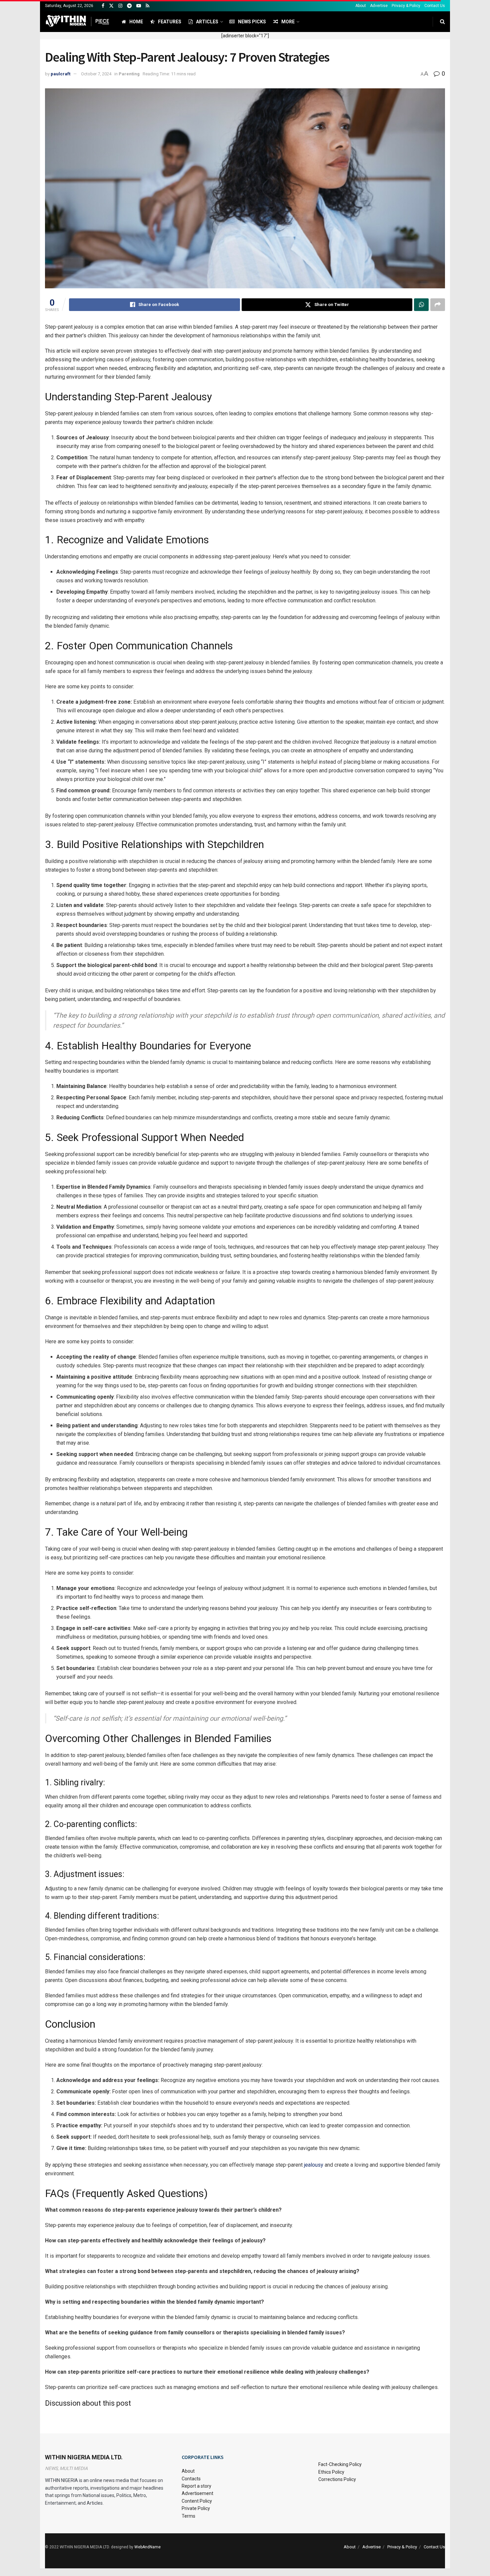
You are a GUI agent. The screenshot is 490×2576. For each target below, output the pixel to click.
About (361, 6)
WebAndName (147, 2547)
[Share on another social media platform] (438, 305)
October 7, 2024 (96, 74)
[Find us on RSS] (147, 6)
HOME (136, 22)
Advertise (379, 6)
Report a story (196, 2486)
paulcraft (60, 74)
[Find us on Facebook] (103, 6)
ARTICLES (207, 22)
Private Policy (196, 2508)
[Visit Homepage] (77, 22)
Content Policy (197, 2501)
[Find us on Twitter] (111, 6)
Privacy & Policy (406, 6)
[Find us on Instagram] (120, 6)
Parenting (129, 74)
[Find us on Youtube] (139, 6)
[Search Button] (442, 22)
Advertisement (197, 2493)
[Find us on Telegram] (129, 6)
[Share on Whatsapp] (421, 305)
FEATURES (170, 22)
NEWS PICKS (252, 22)
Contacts (191, 2479)
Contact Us (435, 6)
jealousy (314, 2165)
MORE (288, 22)
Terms (188, 2516)
